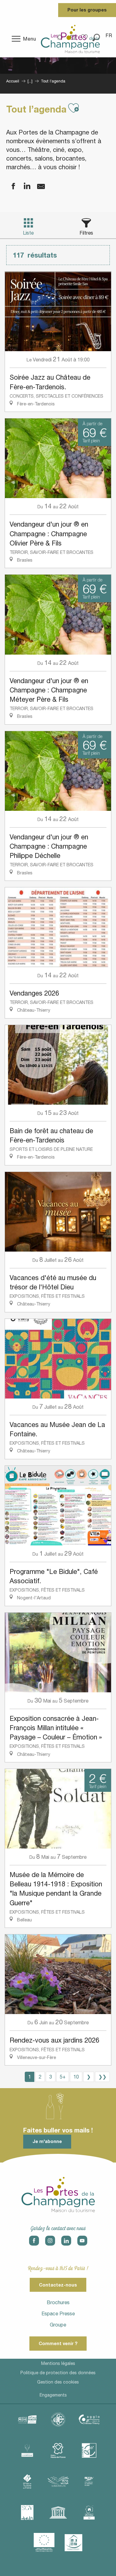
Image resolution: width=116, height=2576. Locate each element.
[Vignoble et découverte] (89, 2512)
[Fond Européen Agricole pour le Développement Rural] (44, 2543)
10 (76, 2077)
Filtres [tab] (86, 233)
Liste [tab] (28, 233)
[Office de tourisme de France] (27, 2481)
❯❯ (102, 2077)
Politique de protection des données (58, 2373)
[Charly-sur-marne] (58, 2419)
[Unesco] (58, 2512)
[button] (109, 35)
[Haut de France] (58, 2450)
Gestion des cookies (58, 2382)
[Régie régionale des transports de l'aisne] (89, 2481)
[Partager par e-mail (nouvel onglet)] (37, 186)
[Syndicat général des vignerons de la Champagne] (27, 2512)
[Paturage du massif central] (89, 2450)
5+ (63, 2077)
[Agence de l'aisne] (27, 2419)
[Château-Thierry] (89, 2419)
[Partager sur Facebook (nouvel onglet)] (9, 186)
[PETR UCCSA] (58, 2481)
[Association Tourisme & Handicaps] (74, 2543)
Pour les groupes (87, 10)
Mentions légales (58, 2363)
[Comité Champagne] (27, 2450)
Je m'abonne (47, 2141)
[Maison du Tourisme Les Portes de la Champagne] (70, 39)
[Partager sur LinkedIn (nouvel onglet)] (23, 186)
